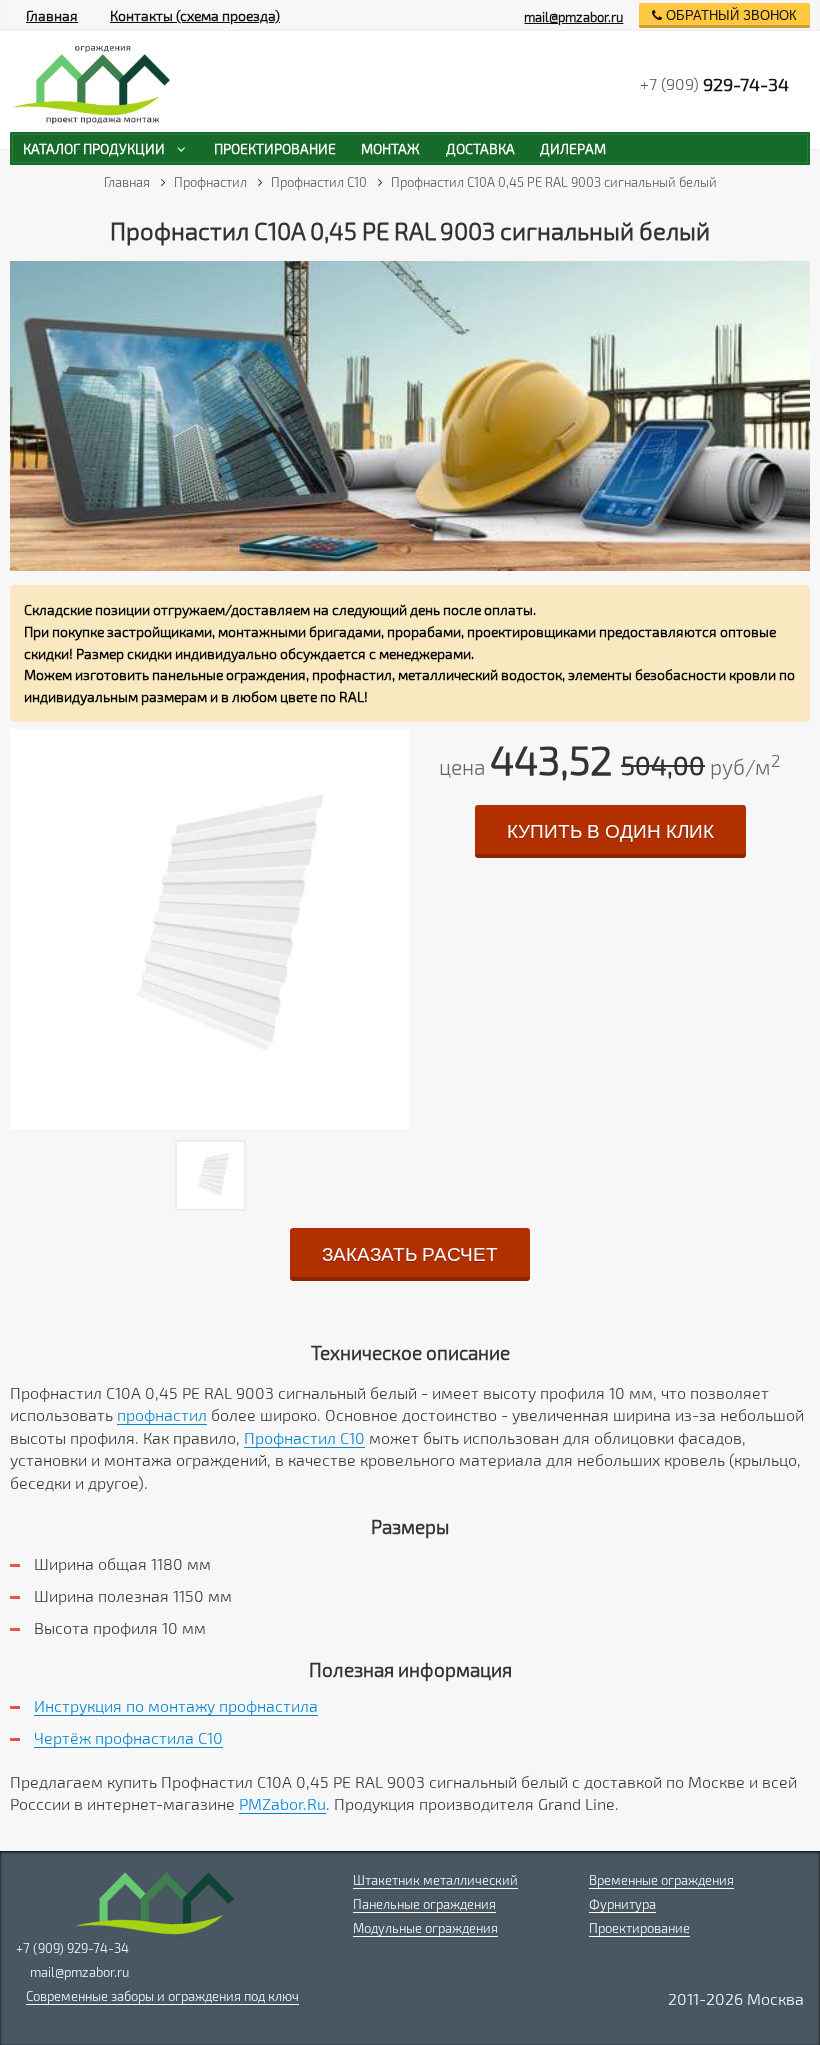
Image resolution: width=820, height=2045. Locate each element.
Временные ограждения (661, 1880)
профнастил (162, 1414)
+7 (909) (714, 84)
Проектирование (639, 1928)
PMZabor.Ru (282, 1803)
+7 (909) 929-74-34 (72, 1948)
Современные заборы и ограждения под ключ (162, 1996)
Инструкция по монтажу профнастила (176, 1705)
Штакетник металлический (435, 1880)
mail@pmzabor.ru (573, 17)
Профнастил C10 (304, 1437)
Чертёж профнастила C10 (128, 1737)
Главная (52, 15)
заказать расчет (410, 1254)
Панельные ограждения (424, 1904)
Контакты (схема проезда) (195, 15)
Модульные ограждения (425, 1928)
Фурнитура (622, 1904)
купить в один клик (610, 831)
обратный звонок (729, 15)
